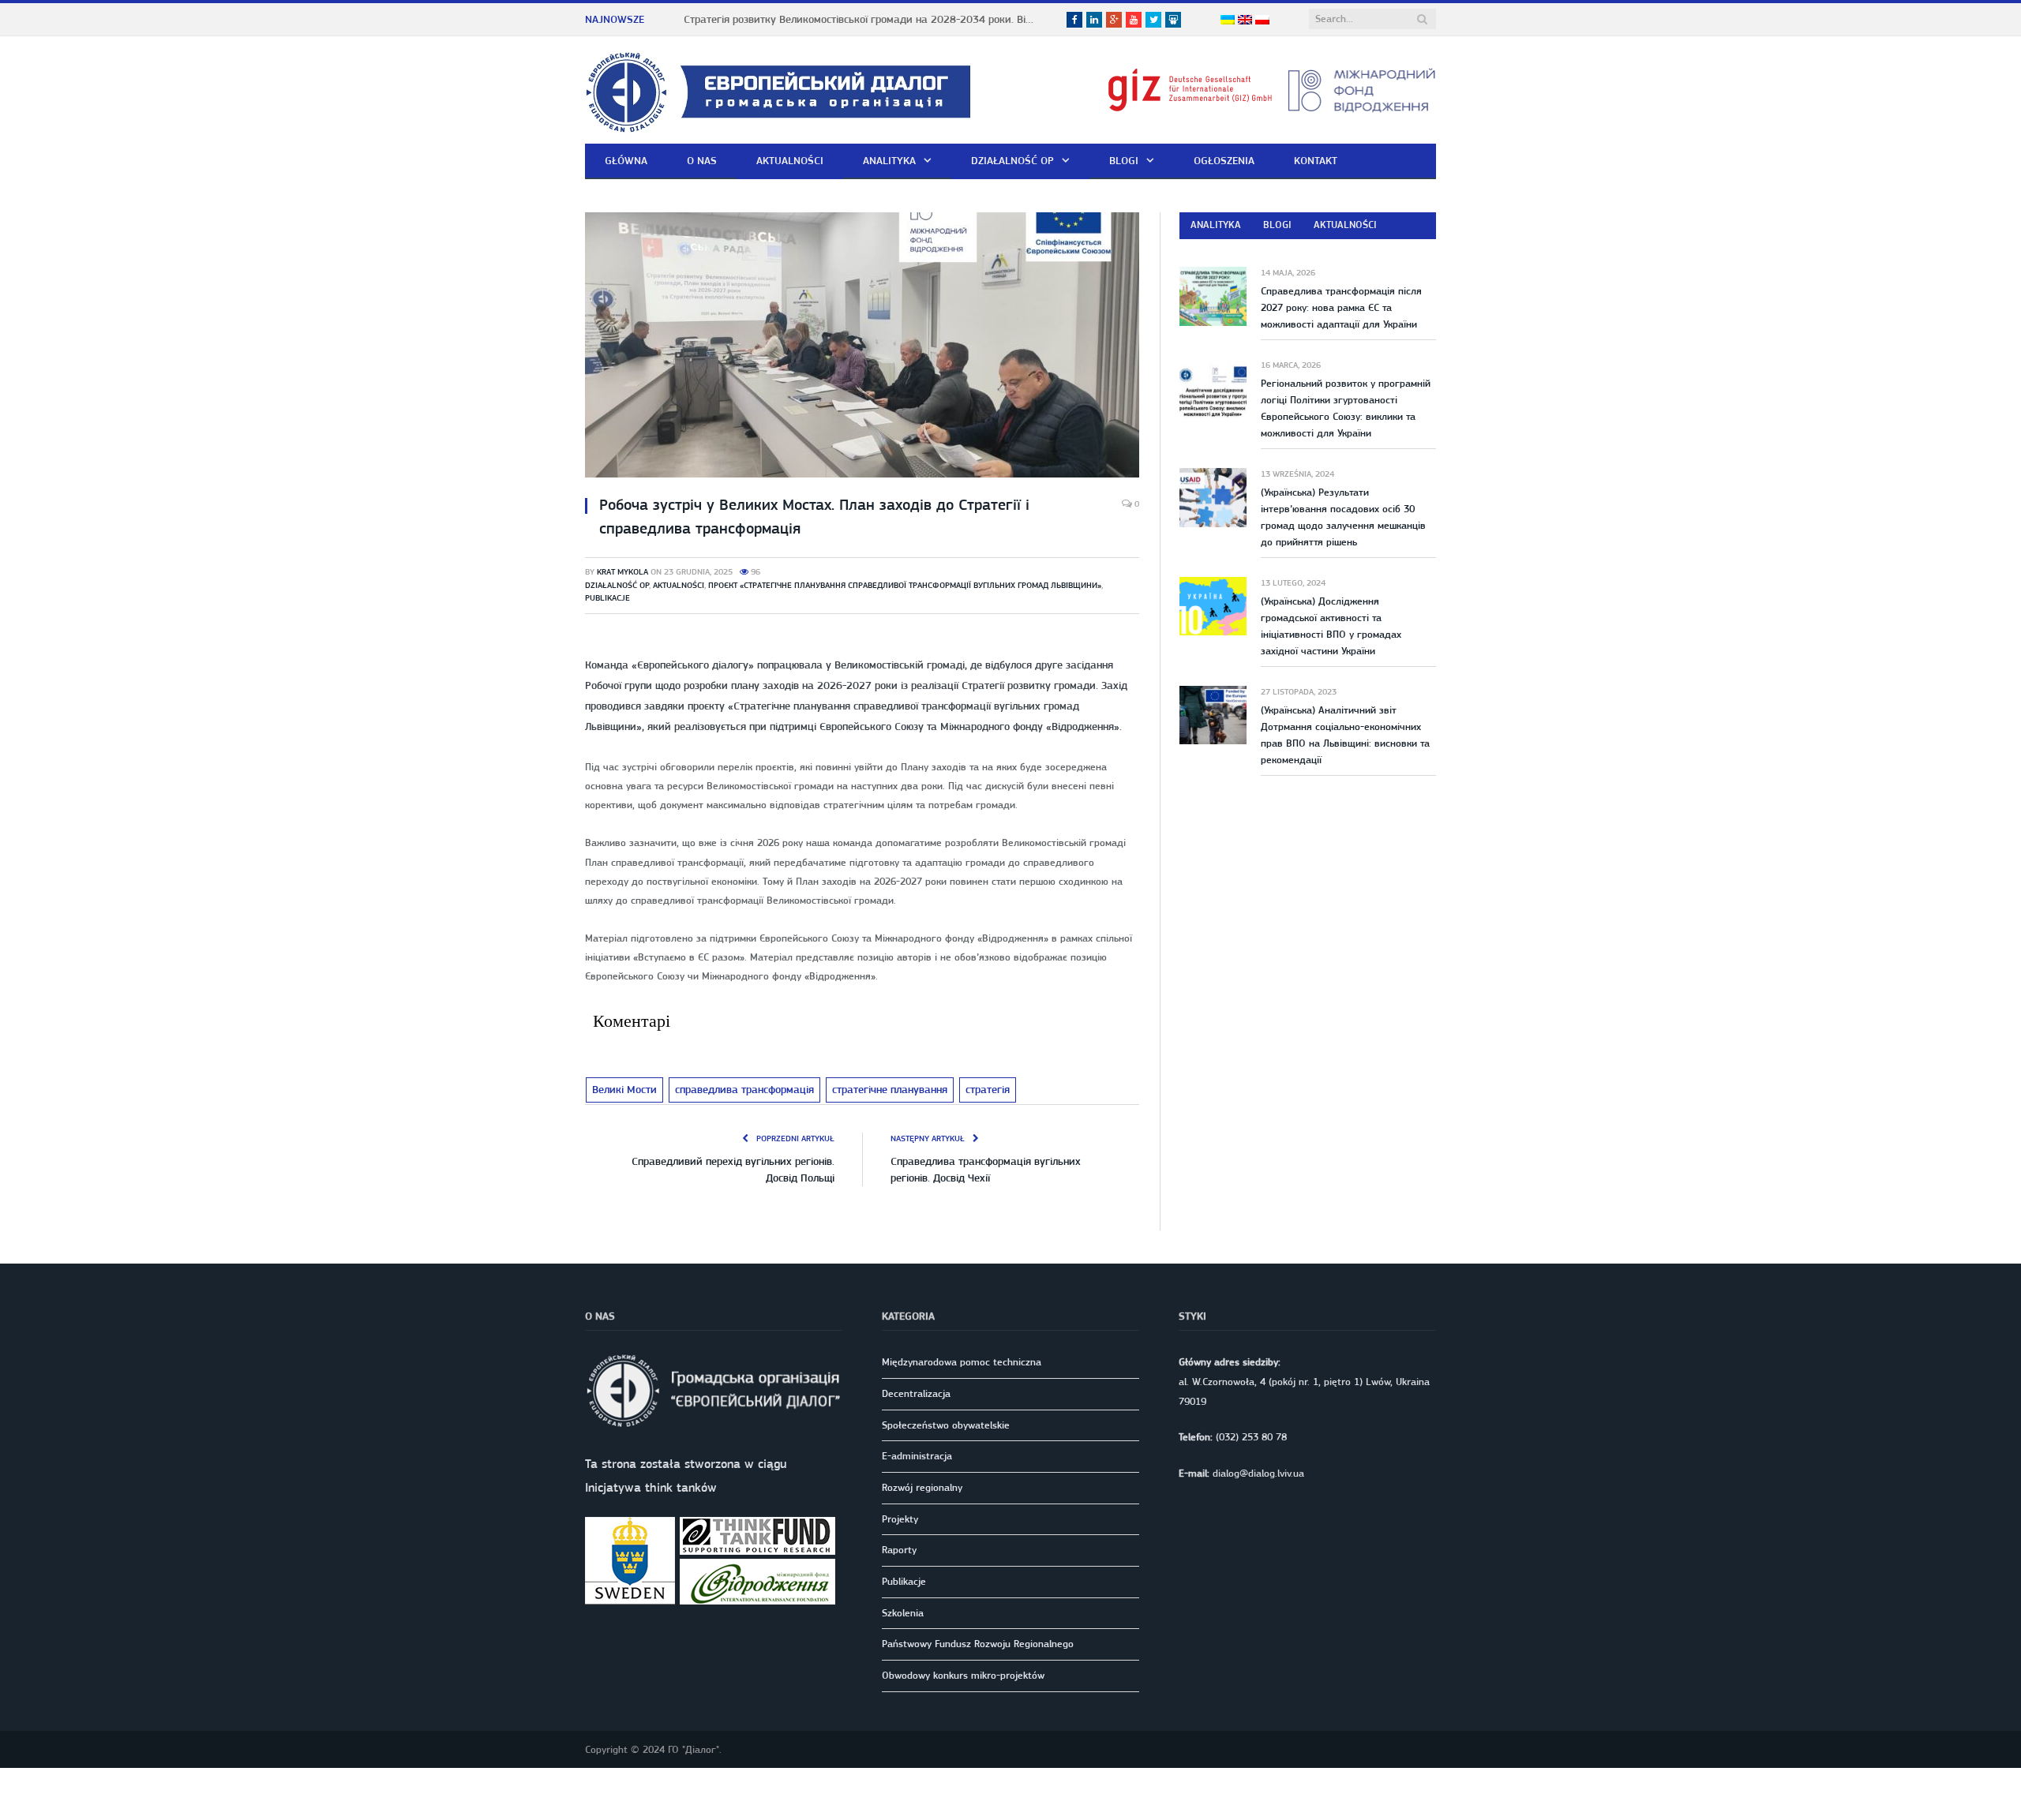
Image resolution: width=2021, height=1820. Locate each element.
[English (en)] (1245, 21)
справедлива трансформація (739, 1089)
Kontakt (1316, 160)
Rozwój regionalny (922, 1486)
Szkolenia (903, 1611)
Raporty (899, 1549)
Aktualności (790, 160)
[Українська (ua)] (1228, 21)
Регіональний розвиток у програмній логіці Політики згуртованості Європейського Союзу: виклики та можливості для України (1346, 408)
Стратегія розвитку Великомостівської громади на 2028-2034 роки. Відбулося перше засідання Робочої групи (865, 19)
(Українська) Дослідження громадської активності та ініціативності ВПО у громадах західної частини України (1331, 626)
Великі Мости (623, 1089)
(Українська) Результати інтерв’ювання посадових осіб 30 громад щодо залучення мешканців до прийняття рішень (1343, 517)
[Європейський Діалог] (778, 90)
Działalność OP (1012, 160)
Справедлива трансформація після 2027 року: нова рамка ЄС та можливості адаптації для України (1341, 307)
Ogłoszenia (1224, 160)
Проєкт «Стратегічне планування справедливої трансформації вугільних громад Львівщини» (905, 585)
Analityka (889, 160)
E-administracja (917, 1455)
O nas (702, 160)
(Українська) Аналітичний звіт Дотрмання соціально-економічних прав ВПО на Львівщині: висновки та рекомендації (1345, 735)
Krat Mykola (622, 572)
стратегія (975, 1089)
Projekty (900, 1517)
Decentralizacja (916, 1392)
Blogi (1124, 160)
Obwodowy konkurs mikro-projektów (963, 1674)
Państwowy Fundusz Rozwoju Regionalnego (978, 1643)
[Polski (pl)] (1262, 21)
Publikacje (607, 598)
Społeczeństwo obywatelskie (946, 1423)
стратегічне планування (879, 1089)
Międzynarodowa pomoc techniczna (962, 1360)
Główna (626, 160)
